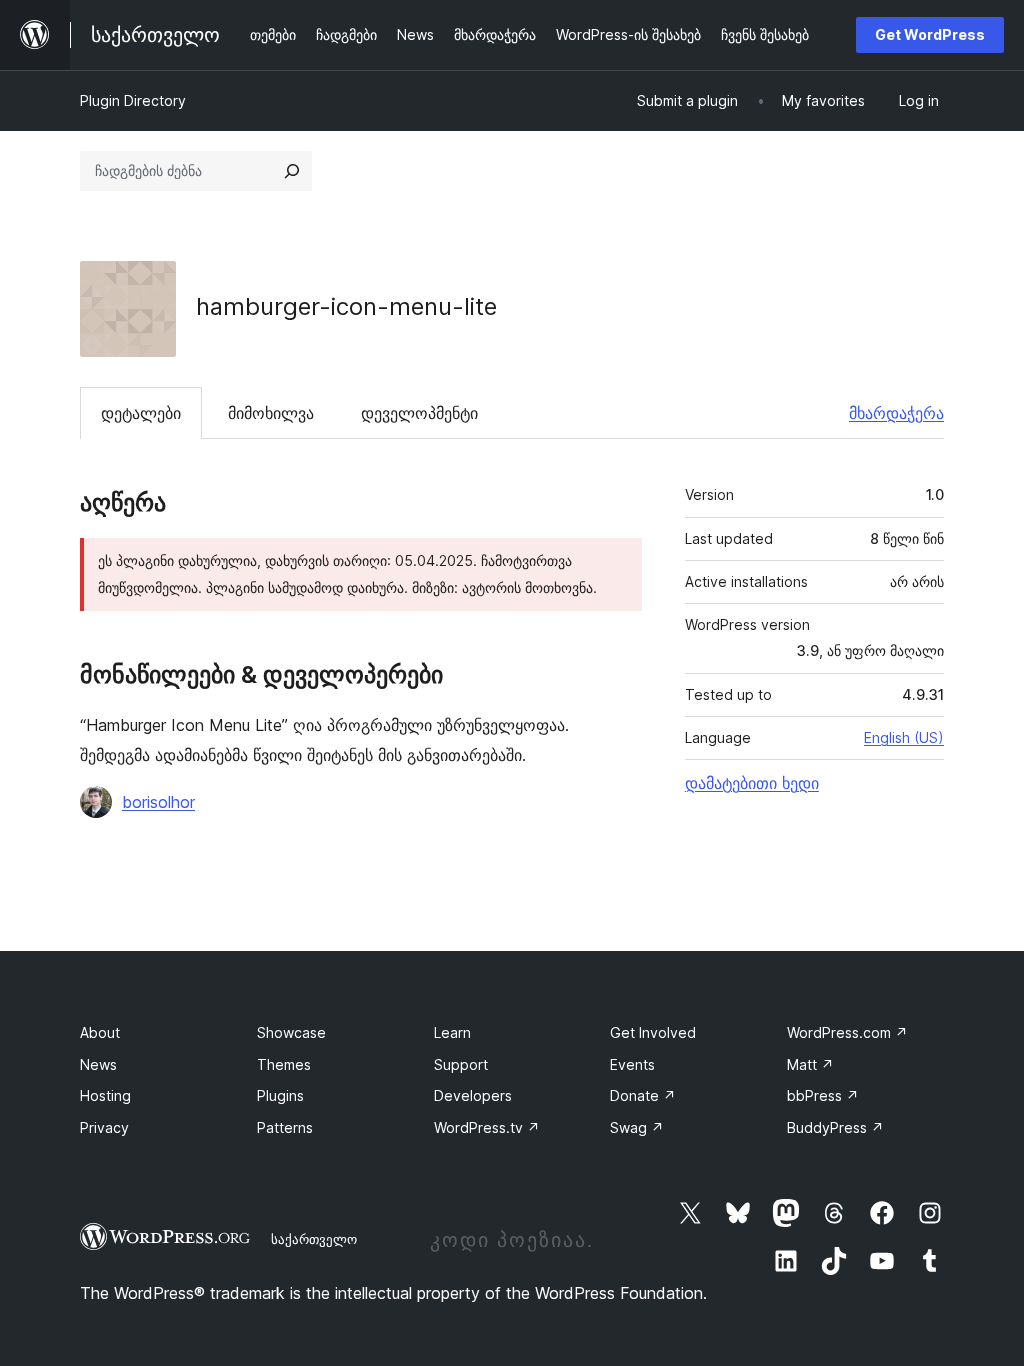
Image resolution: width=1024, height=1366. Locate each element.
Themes (284, 1064)
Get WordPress (930, 34)
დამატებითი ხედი (752, 783)
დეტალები (141, 413)
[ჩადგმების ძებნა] (292, 171)
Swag (637, 1127)
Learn (452, 1032)
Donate (643, 1095)
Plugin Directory (133, 100)
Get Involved (653, 1032)
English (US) (904, 737)
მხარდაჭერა (896, 413)
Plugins (280, 1095)
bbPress (823, 1095)
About (100, 1032)
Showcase (291, 1032)
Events (632, 1064)
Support (461, 1064)
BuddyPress (835, 1127)
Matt (810, 1064)
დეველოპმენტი (419, 413)
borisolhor (158, 802)
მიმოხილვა (271, 413)
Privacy (104, 1127)
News (98, 1064)
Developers (473, 1095)
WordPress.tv (487, 1127)
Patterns (285, 1127)
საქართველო (314, 1239)
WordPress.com (847, 1032)
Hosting (105, 1095)
